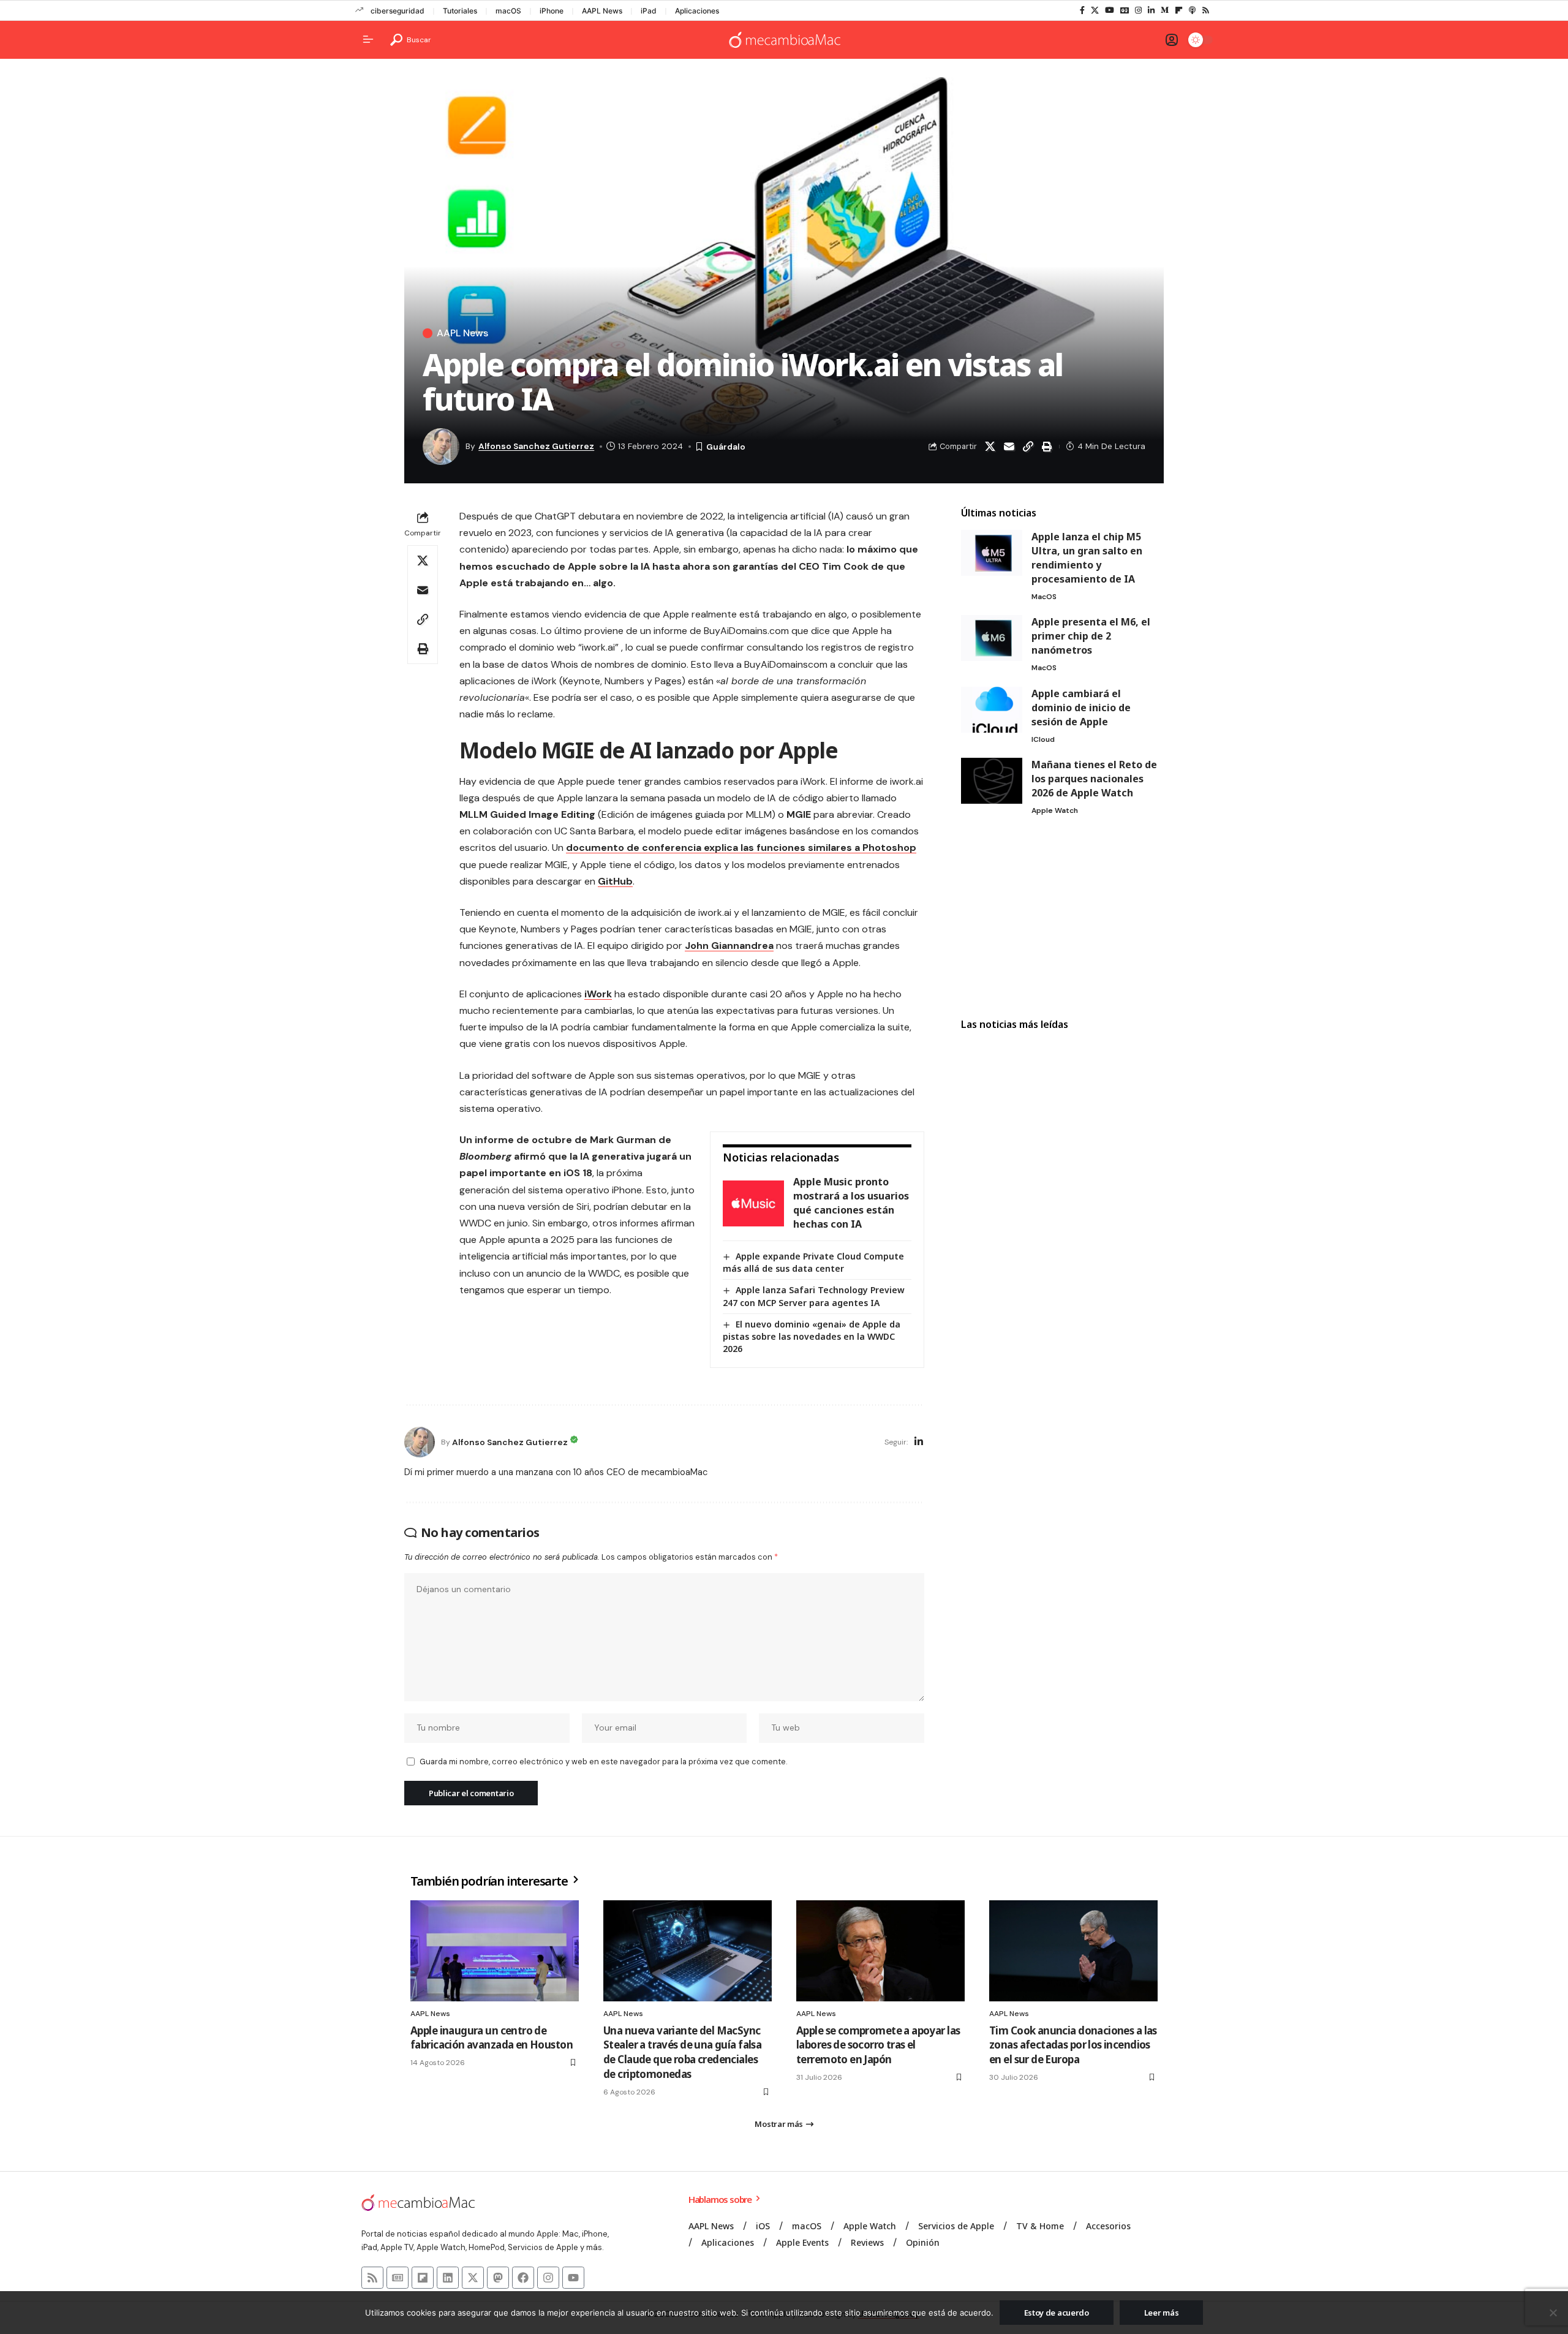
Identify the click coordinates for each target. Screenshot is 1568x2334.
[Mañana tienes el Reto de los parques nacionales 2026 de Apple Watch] (992, 781)
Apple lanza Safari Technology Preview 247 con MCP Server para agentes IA (814, 1296)
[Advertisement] (1062, 918)
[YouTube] (1110, 10)
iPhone (552, 11)
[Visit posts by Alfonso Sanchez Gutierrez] (420, 1442)
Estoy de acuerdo (1057, 2313)
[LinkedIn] (1151, 10)
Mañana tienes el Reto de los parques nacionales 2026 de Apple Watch (1094, 779)
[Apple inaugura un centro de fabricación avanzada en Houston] (495, 1951)
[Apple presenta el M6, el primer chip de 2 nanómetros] (992, 638)
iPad (649, 11)
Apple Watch (1055, 810)
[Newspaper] (398, 2278)
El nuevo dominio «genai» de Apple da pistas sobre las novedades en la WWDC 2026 (812, 1336)
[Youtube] (573, 2278)
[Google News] (1125, 10)
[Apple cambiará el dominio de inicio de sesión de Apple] (992, 710)
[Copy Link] (1028, 447)
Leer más (1162, 2313)
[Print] (1047, 447)
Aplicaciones (697, 11)
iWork (598, 994)
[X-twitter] (473, 2278)
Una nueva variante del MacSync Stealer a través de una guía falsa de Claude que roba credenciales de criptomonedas (682, 2052)
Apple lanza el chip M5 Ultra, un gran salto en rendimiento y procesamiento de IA (1087, 558)
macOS (508, 11)
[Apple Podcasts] (1192, 10)
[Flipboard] (1179, 10)
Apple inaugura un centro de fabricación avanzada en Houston (492, 2038)
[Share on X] (990, 447)
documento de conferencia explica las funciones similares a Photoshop (741, 848)
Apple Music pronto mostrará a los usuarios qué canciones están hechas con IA (851, 1203)
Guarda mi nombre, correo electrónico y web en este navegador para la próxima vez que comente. (603, 1762)
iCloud (1043, 739)
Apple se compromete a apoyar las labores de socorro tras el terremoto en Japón (878, 2045)
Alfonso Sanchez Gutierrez (536, 446)
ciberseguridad (398, 11)
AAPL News (602, 11)
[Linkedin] (448, 2278)
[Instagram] (1138, 10)
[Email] (1009, 447)
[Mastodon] (498, 2278)
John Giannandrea (729, 946)
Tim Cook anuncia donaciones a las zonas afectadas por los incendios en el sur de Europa (1073, 2045)
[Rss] (1206, 10)
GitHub (615, 881)
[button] (411, 40)
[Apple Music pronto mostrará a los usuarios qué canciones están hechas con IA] (753, 1203)
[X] (1095, 10)
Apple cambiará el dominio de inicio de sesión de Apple (1081, 708)
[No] (1553, 2313)
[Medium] (1165, 10)
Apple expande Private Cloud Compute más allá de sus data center (813, 1262)
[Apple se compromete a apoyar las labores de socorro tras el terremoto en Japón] (880, 1951)
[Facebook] (1082, 10)
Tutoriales (460, 11)
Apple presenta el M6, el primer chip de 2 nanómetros (1091, 636)
